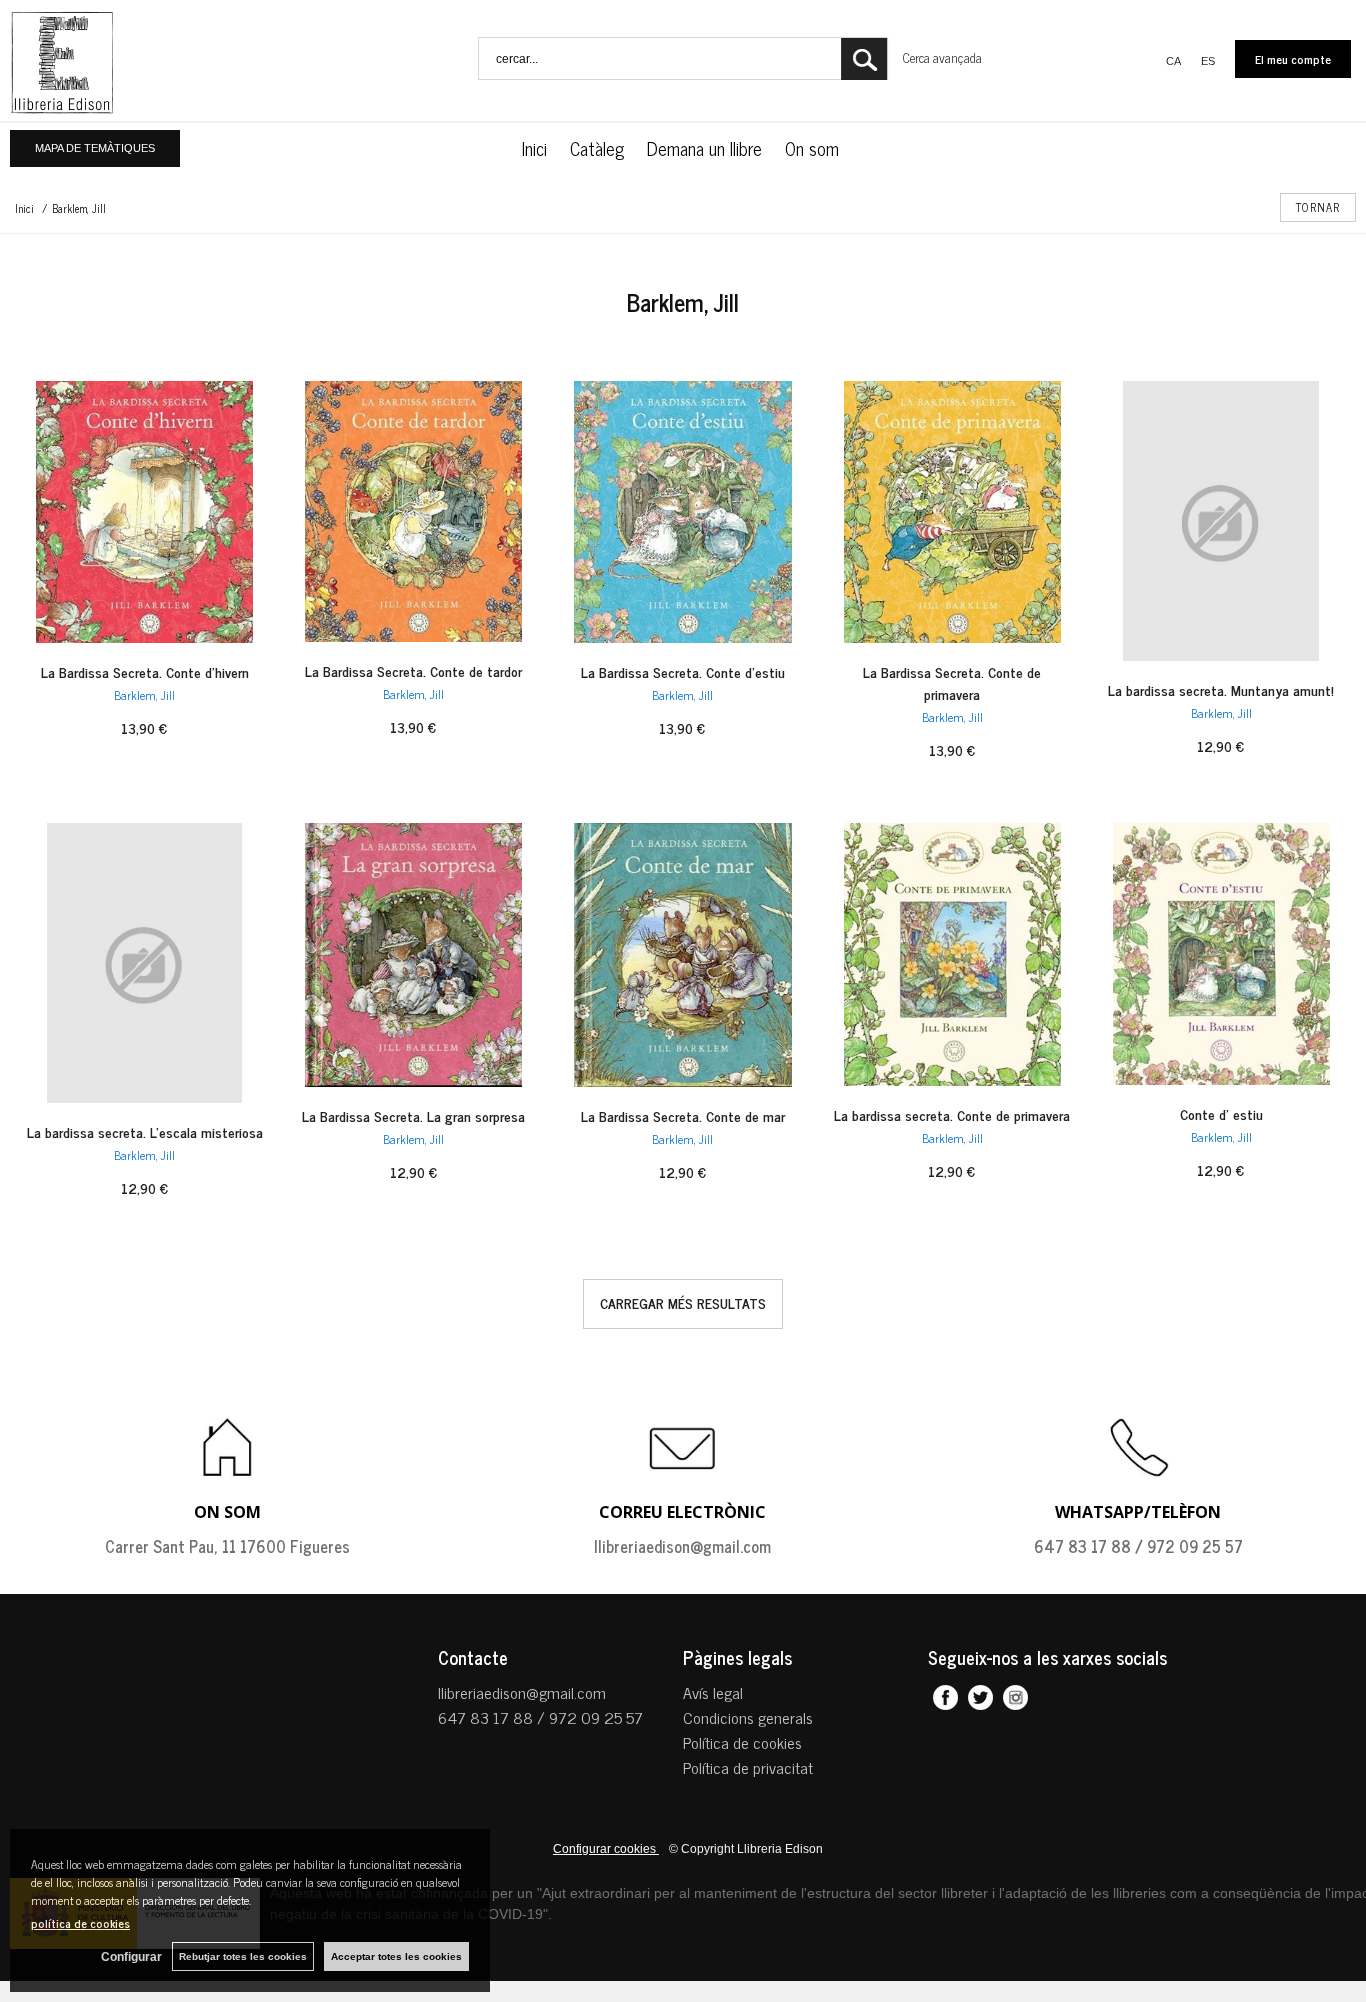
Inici (534, 148)
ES (1208, 61)
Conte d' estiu (1221, 1113)
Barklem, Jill (144, 695)
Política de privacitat (748, 1767)
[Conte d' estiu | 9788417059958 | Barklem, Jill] (1221, 954)
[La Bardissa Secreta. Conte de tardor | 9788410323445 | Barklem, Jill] (413, 511)
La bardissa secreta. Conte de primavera (952, 1114)
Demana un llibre (704, 148)
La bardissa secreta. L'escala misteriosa (145, 1131)
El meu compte (1293, 59)
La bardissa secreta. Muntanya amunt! (1221, 689)
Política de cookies (742, 1742)
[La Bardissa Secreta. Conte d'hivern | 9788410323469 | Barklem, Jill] (144, 512)
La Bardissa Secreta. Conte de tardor (413, 670)
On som (814, 148)
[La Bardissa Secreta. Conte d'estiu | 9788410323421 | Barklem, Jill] (682, 512)
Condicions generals (748, 1717)
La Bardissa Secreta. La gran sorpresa (413, 1115)
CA (1173, 61)
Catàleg (597, 148)
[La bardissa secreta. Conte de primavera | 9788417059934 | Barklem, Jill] (952, 954)
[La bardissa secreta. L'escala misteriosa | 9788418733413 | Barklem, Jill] (144, 963)
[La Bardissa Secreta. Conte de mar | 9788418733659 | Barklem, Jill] (682, 955)
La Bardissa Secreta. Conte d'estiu (683, 671)
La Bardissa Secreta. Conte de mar (683, 1115)
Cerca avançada (942, 57)
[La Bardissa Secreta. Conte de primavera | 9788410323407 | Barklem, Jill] (952, 512)
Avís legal (713, 1692)
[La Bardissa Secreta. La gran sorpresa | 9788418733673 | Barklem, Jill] (413, 955)
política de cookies (80, 1923)
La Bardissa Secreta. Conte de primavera (952, 682)
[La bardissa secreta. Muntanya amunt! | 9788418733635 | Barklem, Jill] (1221, 521)
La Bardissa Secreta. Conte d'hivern (145, 671)
